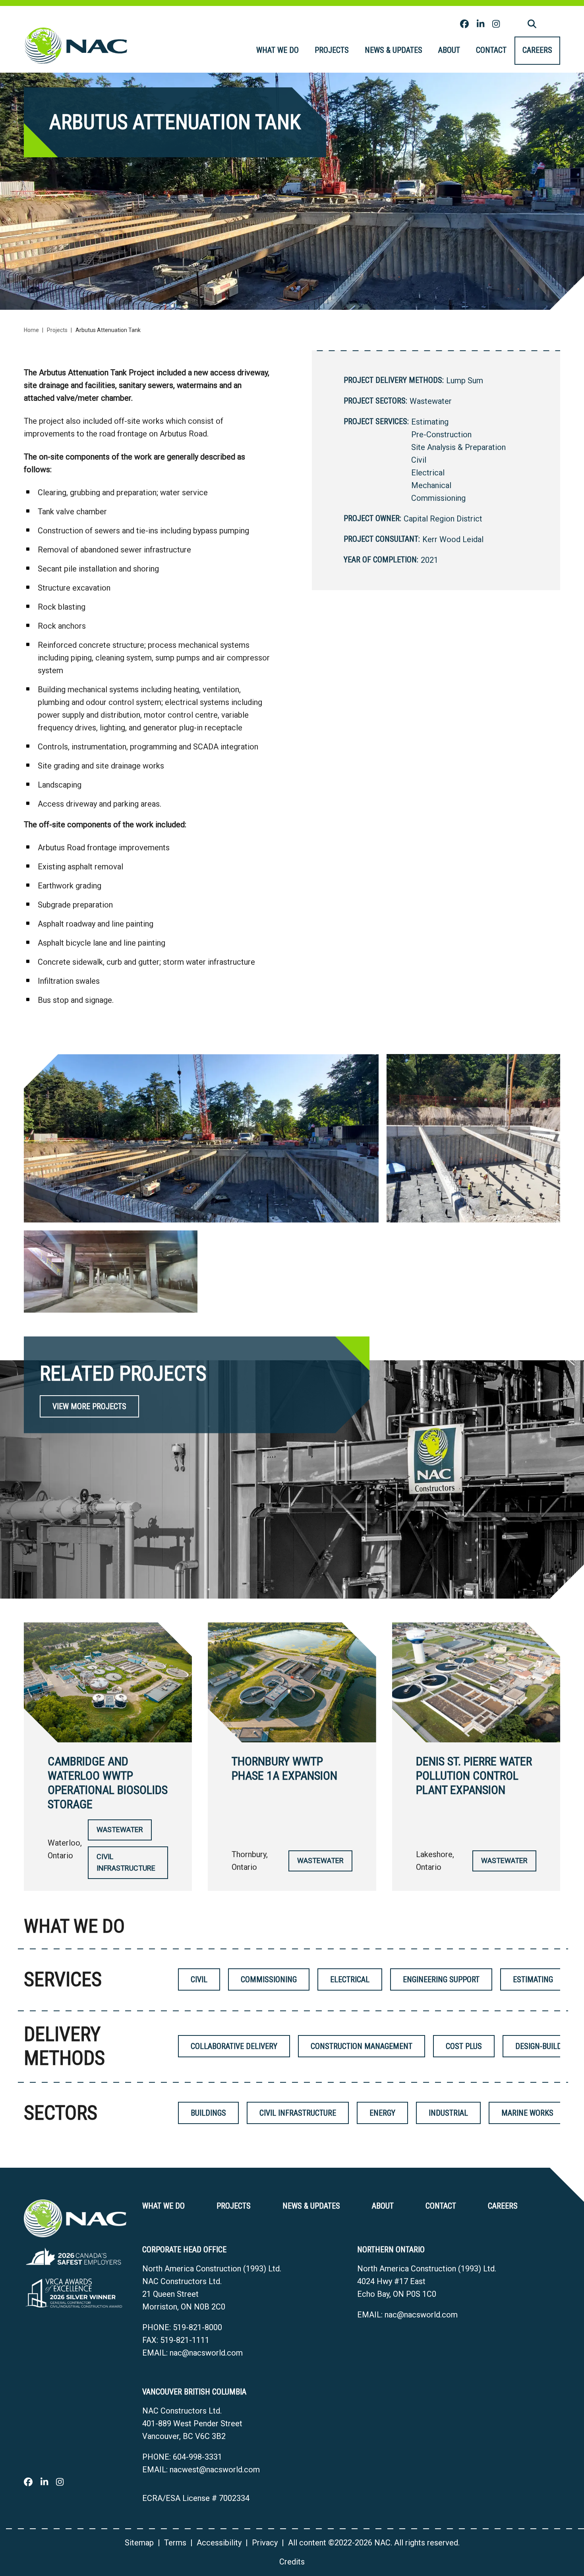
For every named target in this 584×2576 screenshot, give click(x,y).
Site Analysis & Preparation (458, 447)
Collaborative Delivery (234, 2046)
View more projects (89, 1406)
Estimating (430, 422)
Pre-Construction (441, 434)
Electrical (428, 473)
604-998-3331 (197, 2457)
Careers (537, 50)
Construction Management (362, 2046)
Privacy (265, 2543)
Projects (332, 50)
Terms (175, 2543)
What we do (277, 50)
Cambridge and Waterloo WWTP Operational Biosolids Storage (108, 1783)
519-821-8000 (197, 2327)
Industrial (448, 2113)
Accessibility (219, 2543)
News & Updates (394, 50)
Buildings (208, 2113)
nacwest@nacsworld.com (215, 2470)
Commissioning (438, 498)
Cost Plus (464, 2046)
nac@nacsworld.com (206, 2353)
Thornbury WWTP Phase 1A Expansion (284, 1768)
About (449, 50)
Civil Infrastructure (126, 1862)
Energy (382, 2113)
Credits (292, 2562)
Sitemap (139, 2543)
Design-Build (539, 2046)
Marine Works (527, 2113)
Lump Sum (465, 380)
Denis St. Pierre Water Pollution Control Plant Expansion (474, 1776)
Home (31, 330)
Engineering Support (441, 1979)
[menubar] (404, 51)
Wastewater (431, 401)
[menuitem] (277, 51)
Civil (419, 460)
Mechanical (431, 485)
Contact (491, 50)
